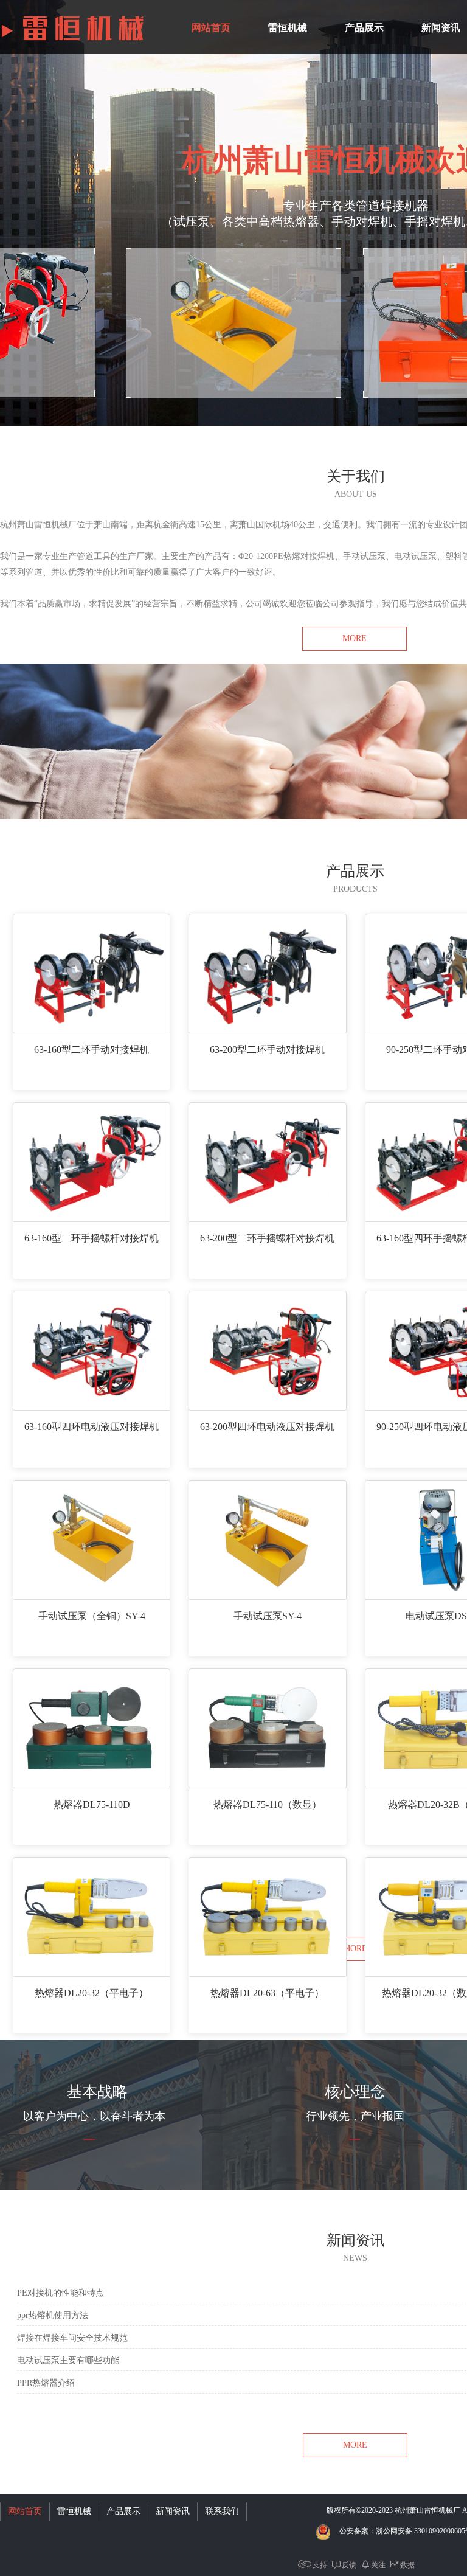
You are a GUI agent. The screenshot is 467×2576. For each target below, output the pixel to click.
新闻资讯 (173, 2511)
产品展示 (364, 28)
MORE (355, 638)
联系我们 (222, 2511)
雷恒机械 (288, 28)
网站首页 (211, 28)
